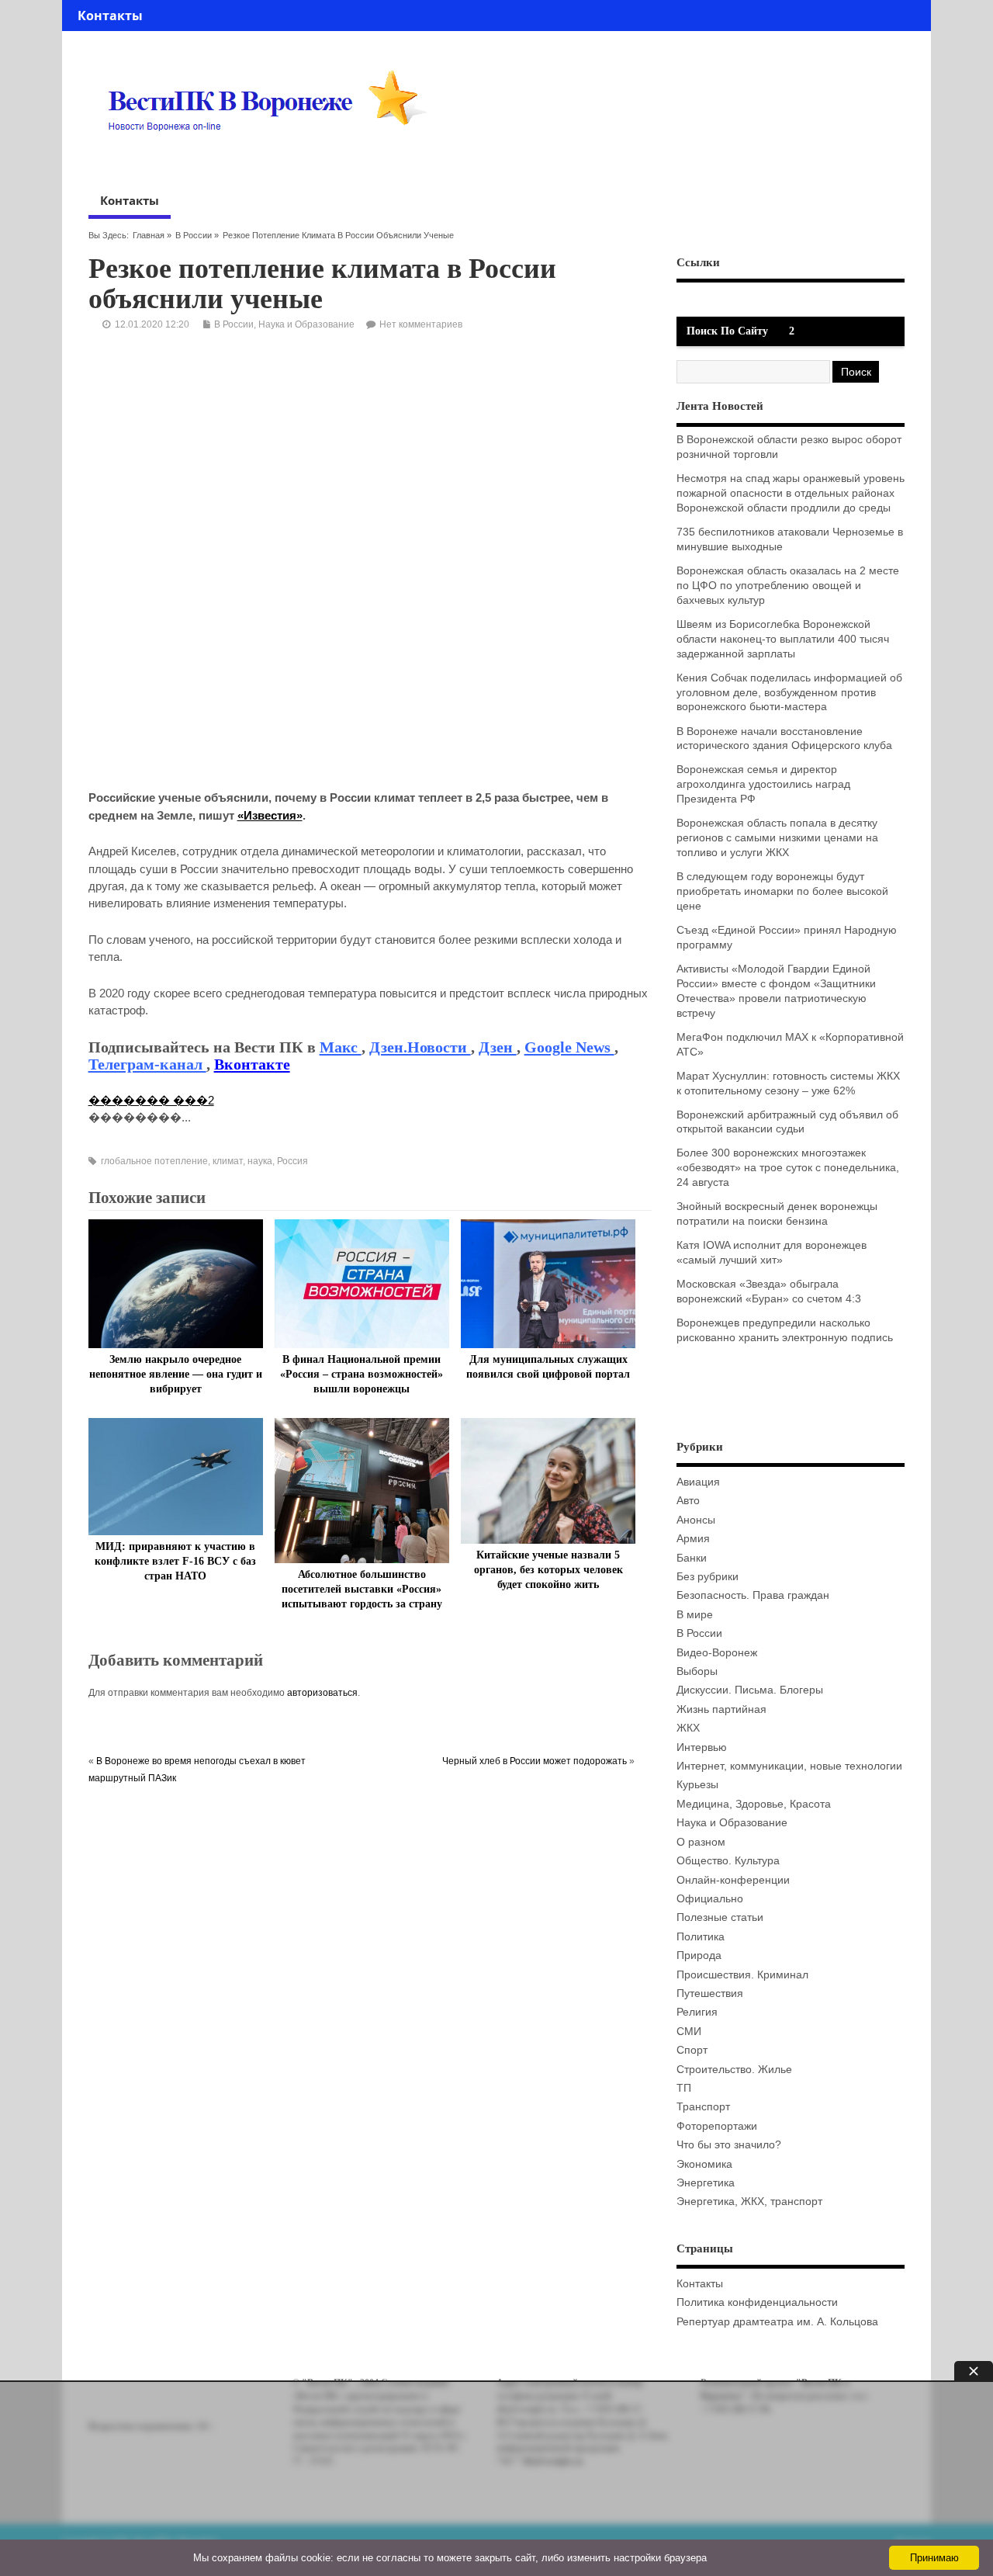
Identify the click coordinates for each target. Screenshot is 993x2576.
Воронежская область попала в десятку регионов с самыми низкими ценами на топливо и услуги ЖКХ (777, 838)
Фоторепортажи (717, 2126)
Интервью (702, 1747)
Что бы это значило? (729, 2145)
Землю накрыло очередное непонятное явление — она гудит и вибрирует (176, 1374)
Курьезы (697, 1785)
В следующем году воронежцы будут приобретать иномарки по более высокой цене (782, 891)
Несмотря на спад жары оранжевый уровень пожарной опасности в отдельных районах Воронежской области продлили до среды (791, 493)
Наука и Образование (306, 324)
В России (194, 235)
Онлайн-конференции (733, 1880)
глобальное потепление (154, 1161)
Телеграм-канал (147, 1064)
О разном (701, 1842)
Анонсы (696, 1520)
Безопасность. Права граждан (753, 1595)
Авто (688, 1501)
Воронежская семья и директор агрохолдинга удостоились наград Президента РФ (763, 784)
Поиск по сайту (727, 331)
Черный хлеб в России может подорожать (535, 1761)
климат (228, 1161)
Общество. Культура (728, 1861)
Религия (697, 2012)
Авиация (698, 1482)
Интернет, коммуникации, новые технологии (789, 1766)
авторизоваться (322, 1693)
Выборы (697, 1671)
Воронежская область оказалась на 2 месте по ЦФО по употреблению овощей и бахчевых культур (788, 586)
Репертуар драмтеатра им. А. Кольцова (777, 2322)
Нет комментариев (421, 324)
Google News (569, 1047)
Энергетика (706, 2183)
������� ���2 (151, 1100)
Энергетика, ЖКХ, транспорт (749, 2202)
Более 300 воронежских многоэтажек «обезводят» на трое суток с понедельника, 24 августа (788, 1168)
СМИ (689, 2032)
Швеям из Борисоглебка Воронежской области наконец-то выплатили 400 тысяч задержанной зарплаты (783, 639)
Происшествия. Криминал (742, 1975)
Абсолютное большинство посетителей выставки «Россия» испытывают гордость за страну (362, 1589)
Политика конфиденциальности (757, 2302)
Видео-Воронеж (717, 1653)
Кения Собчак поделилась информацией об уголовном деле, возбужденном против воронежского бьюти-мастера (789, 693)
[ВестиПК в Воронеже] (273, 161)
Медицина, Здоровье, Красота (754, 1804)
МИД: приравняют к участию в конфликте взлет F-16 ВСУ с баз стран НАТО (175, 1561)
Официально (710, 1899)
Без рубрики (708, 1577)
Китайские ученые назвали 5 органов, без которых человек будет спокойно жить (548, 1570)
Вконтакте (252, 1064)
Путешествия (710, 1994)
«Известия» (270, 815)
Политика (701, 1937)
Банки (692, 1558)
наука (260, 1161)
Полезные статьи (720, 1917)
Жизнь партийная (721, 1709)
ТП (684, 2088)
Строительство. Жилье (734, 2070)
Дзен (498, 1047)
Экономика (704, 2164)
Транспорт (703, 2107)
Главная (149, 235)
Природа (699, 1955)
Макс (341, 1047)
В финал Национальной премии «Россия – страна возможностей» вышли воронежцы (362, 1374)
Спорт (692, 2050)
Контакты (110, 16)
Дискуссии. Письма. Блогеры (750, 1690)
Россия (292, 1161)
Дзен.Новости (420, 1047)
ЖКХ (688, 1728)
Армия (693, 1539)
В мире (695, 1615)
